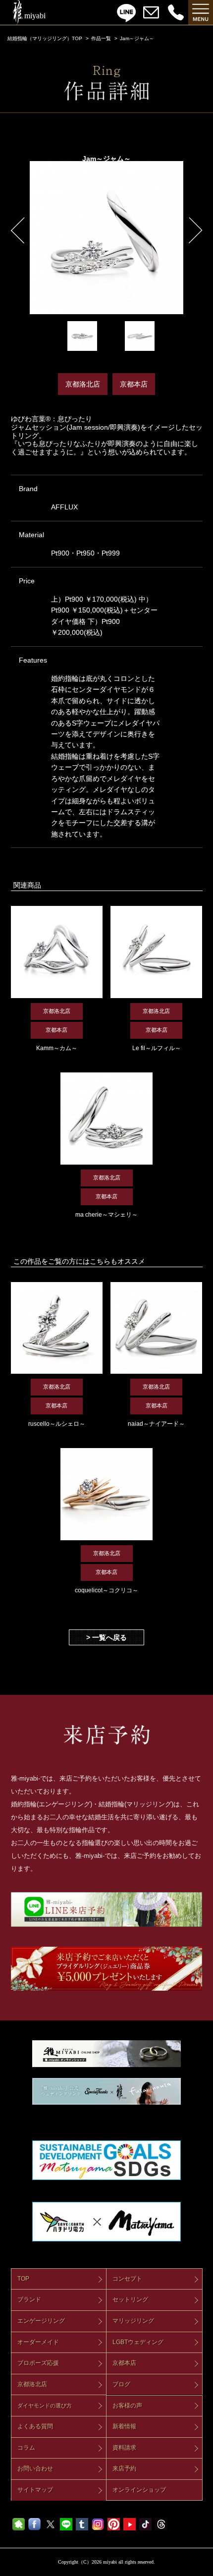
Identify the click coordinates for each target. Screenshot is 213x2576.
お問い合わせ (35, 2468)
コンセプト (127, 2279)
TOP (23, 2279)
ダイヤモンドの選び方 (45, 2406)
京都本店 (124, 2363)
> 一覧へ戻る (106, 1637)
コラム (26, 2448)
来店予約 (124, 2468)
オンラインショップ (139, 2490)
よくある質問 (35, 2426)
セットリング (130, 2299)
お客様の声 (127, 2406)
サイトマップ (35, 2490)
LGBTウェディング (138, 2342)
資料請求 (124, 2448)
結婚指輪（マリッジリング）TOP (45, 38)
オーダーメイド (38, 2342)
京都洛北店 (32, 2384)
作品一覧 (101, 38)
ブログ (121, 2384)
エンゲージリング (41, 2321)
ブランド (29, 2299)
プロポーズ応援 (38, 2363)
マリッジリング (133, 2321)
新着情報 (124, 2426)
